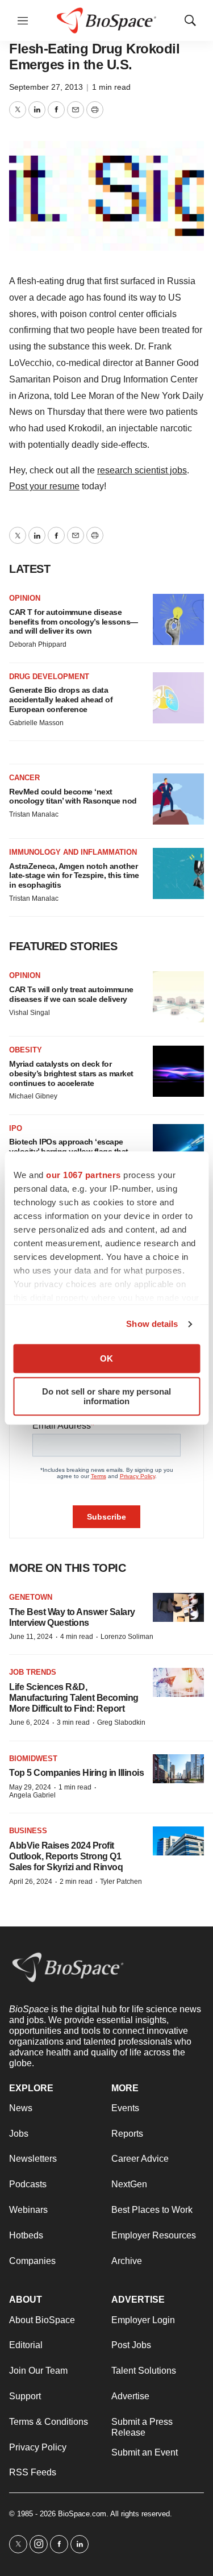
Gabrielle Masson (36, 723)
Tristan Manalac (34, 814)
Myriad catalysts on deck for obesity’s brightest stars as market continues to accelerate (71, 1073)
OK (106, 1358)
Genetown (31, 1597)
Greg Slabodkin (121, 1722)
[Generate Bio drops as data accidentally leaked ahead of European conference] (178, 698)
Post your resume (44, 486)
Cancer (24, 778)
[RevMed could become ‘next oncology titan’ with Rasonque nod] (178, 799)
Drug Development (49, 677)
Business (28, 1831)
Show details (152, 1324)
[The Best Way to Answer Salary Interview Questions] (178, 1607)
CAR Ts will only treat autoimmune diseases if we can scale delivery (71, 994)
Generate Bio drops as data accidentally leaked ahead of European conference (61, 700)
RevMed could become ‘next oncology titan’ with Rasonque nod (73, 796)
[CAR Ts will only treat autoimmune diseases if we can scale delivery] (178, 997)
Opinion (25, 598)
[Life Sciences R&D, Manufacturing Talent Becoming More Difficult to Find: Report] (178, 1682)
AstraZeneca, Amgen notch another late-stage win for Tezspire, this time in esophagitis (74, 876)
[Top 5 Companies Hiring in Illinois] (178, 1769)
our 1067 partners (83, 1175)
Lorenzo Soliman (127, 1637)
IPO (16, 1128)
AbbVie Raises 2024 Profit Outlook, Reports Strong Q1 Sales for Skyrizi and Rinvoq (66, 1856)
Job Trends (33, 1672)
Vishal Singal (30, 1013)
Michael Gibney (33, 1096)
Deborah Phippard (38, 644)
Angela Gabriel (32, 1795)
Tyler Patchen (121, 1882)
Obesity (26, 1050)
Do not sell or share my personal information (106, 1396)
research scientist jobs (142, 470)
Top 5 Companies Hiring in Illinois (76, 1773)
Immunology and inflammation (73, 852)
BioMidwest (33, 1759)
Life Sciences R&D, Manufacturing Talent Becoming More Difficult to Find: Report (74, 1698)
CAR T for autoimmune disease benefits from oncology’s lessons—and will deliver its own (74, 622)
